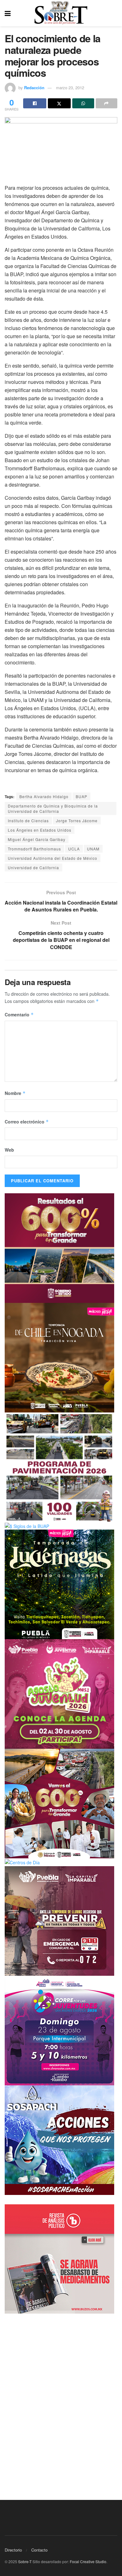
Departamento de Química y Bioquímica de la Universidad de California (53, 808)
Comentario (19, 1014)
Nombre (15, 1093)
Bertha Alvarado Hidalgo (44, 796)
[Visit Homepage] (61, 13)
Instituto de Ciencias (28, 821)
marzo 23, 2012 (70, 88)
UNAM (93, 849)
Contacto (39, 2550)
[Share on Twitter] (59, 103)
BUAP (81, 796)
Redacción (34, 88)
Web (9, 1150)
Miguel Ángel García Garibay (37, 839)
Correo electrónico (27, 1122)
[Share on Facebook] (35, 103)
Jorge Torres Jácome (77, 821)
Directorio (13, 2550)
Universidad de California (33, 867)
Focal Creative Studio (88, 2561)
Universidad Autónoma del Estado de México (53, 858)
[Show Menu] (8, 13)
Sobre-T (25, 2561)
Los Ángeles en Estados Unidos (40, 830)
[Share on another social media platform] (107, 103)
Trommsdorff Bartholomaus (34, 849)
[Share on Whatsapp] (83, 103)
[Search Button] (114, 13)
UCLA (74, 849)
